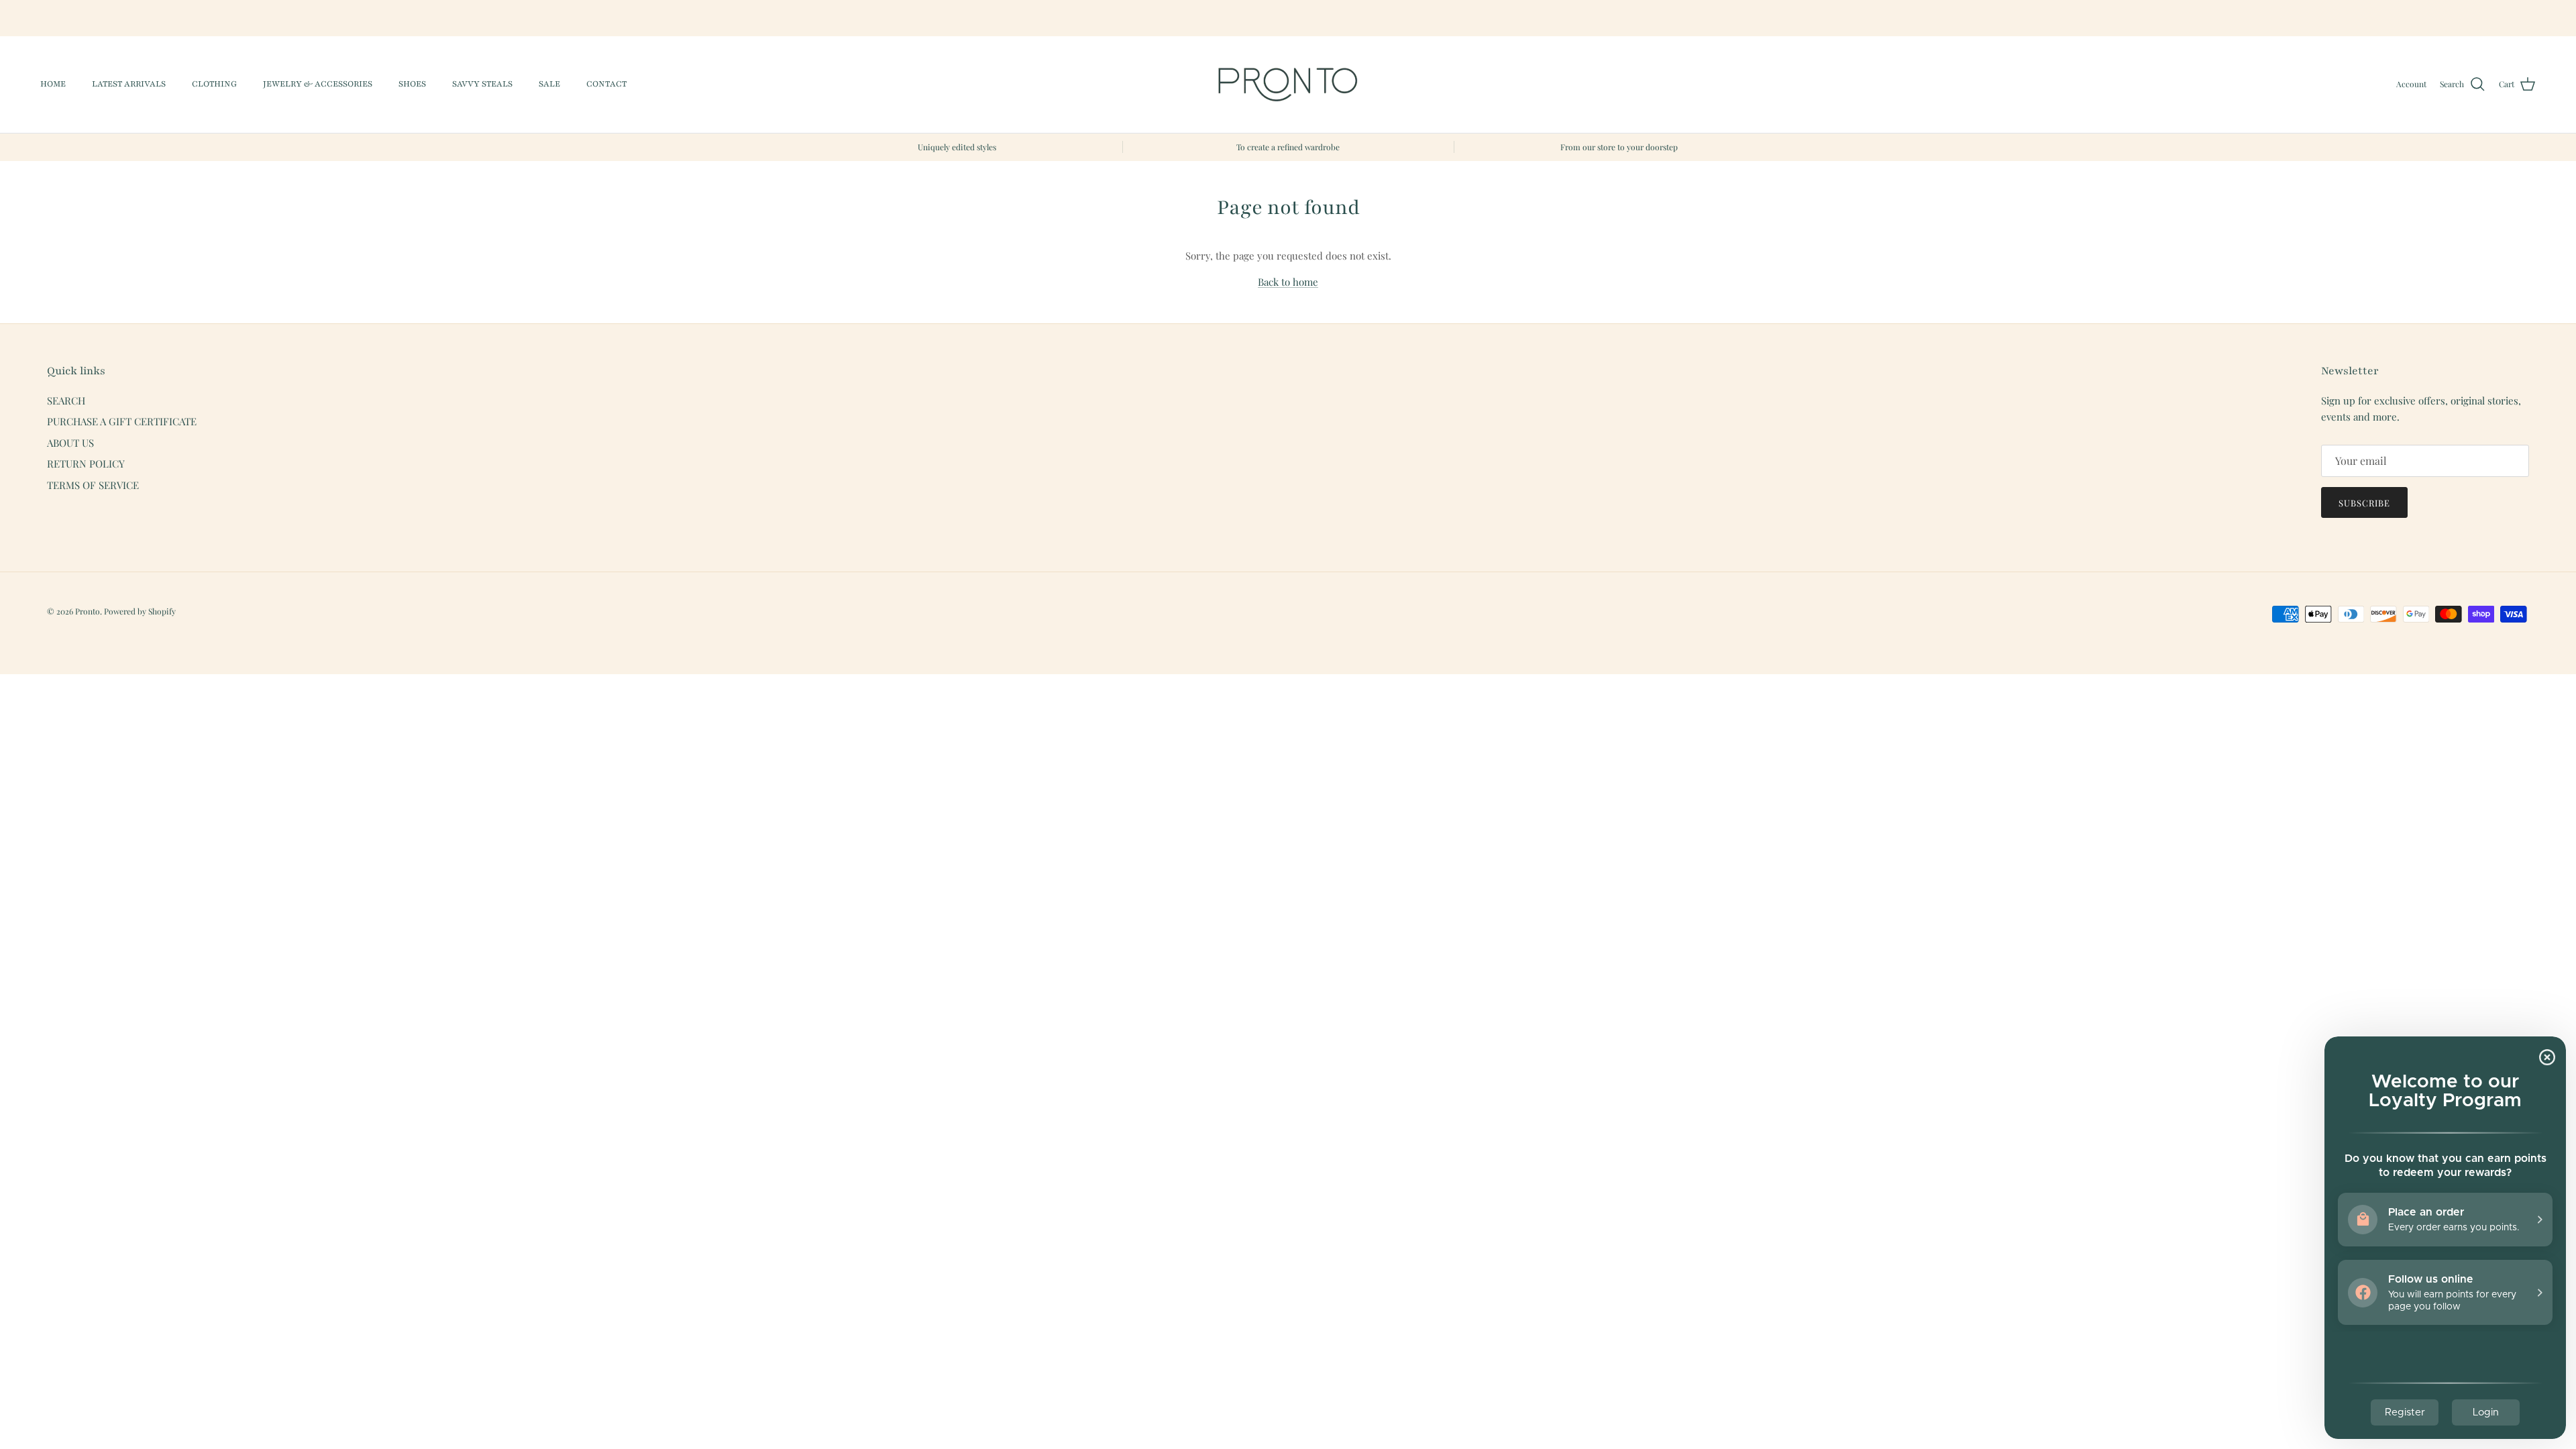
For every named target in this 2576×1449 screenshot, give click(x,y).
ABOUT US (70, 443)
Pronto (88, 611)
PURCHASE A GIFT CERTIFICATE (122, 421)
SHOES (412, 84)
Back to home (1288, 282)
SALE (549, 84)
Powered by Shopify (140, 611)
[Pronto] (1288, 85)
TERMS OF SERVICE (93, 485)
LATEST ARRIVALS (129, 84)
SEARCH (66, 400)
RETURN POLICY (86, 464)
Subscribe (2364, 503)
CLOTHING (214, 84)
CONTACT (606, 84)
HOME (53, 84)
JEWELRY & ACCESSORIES (318, 84)
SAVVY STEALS (482, 84)
